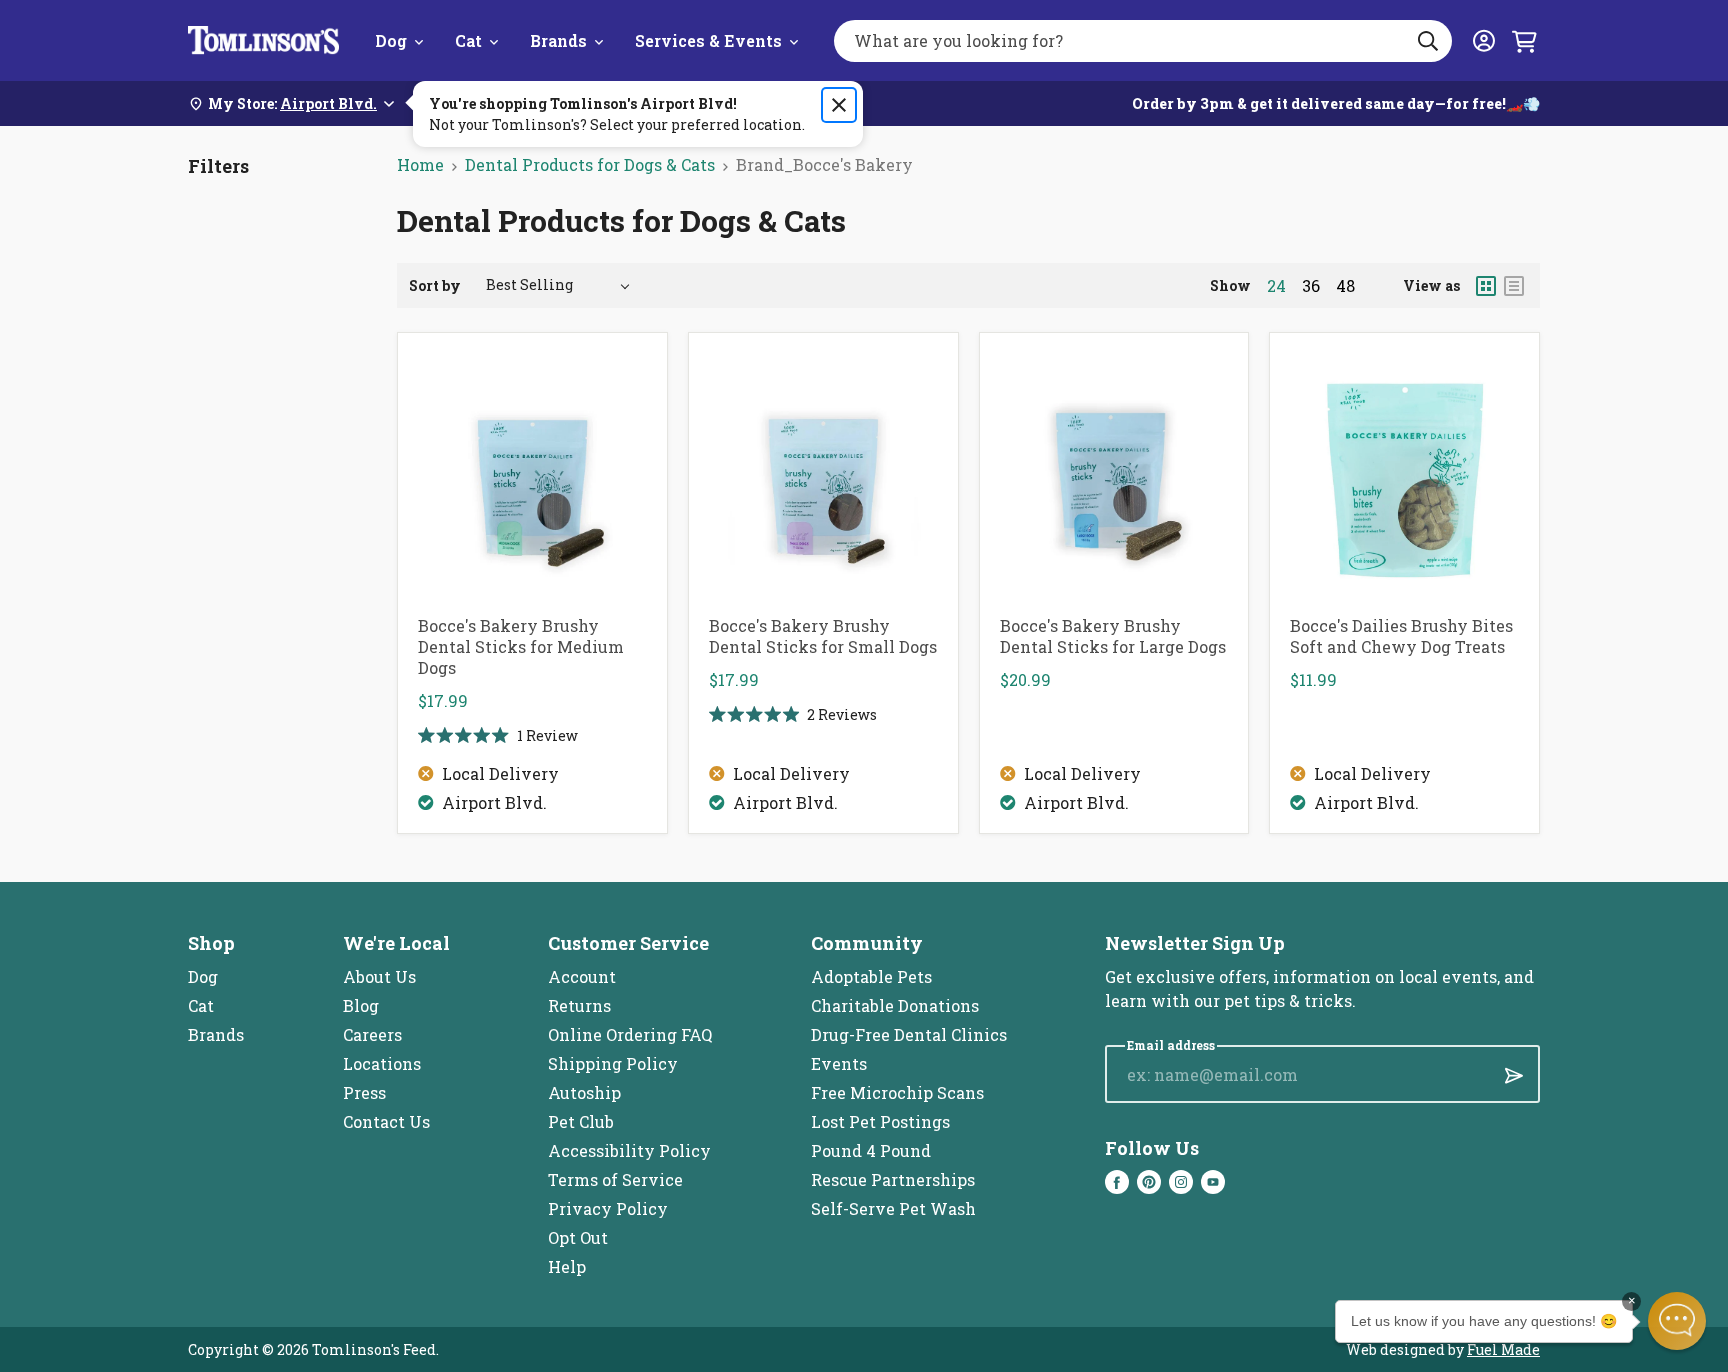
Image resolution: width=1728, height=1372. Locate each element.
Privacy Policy (608, 1208)
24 (1276, 286)
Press (364, 1092)
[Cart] (1524, 41)
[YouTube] (1213, 1182)
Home (420, 164)
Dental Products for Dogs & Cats (590, 164)
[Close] (839, 105)
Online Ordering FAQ (630, 1034)
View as (1431, 285)
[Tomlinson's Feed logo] (263, 40)
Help (567, 1266)
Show (1230, 285)
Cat (468, 40)
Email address (1171, 1045)
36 (1311, 286)
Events (839, 1063)
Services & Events (708, 40)
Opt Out (578, 1237)
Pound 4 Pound (871, 1150)
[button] (1677, 1321)
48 (1345, 286)
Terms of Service (615, 1179)
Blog (361, 1005)
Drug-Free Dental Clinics (909, 1034)
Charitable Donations (895, 1005)
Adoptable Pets (871, 976)
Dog (391, 40)
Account (582, 976)
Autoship (584, 1092)
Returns (579, 1005)
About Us (379, 976)
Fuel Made (1503, 1349)
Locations (382, 1063)
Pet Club (581, 1121)
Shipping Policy (613, 1063)
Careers (372, 1034)
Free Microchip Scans (897, 1092)
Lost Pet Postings (880, 1121)
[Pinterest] (1149, 1182)
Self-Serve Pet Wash (893, 1208)
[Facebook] (1117, 1182)
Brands (558, 40)
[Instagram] (1181, 1182)
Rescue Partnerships (893, 1179)
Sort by (435, 285)
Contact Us (386, 1121)
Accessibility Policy (629, 1150)
